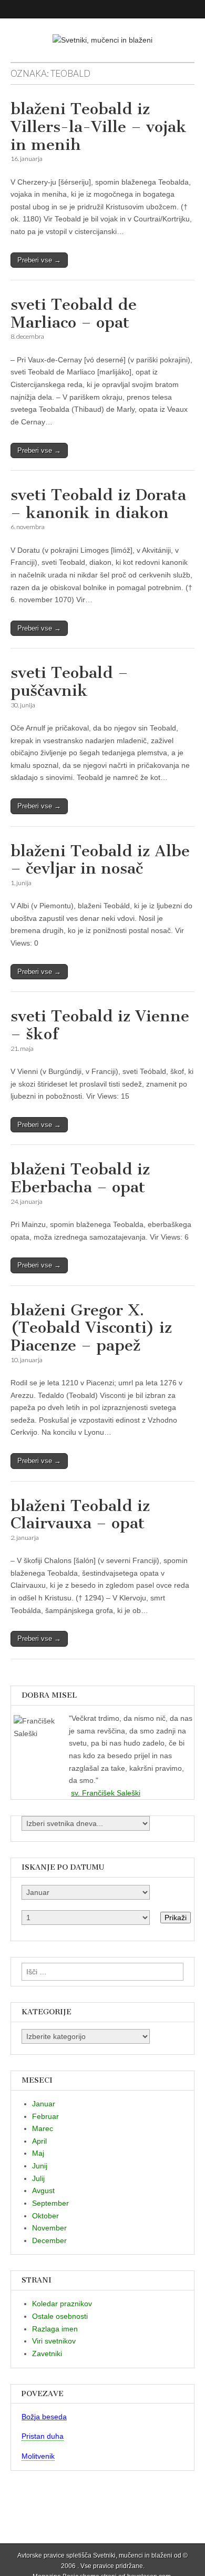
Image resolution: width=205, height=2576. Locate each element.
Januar (44, 2104)
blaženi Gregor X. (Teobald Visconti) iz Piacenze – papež (91, 1328)
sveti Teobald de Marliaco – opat (74, 313)
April (39, 2141)
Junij (40, 2166)
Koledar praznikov (62, 2304)
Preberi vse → (39, 260)
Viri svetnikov (54, 2341)
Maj (38, 2153)
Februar (45, 2116)
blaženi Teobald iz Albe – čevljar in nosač (100, 860)
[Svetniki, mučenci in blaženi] (102, 33)
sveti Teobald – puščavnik (69, 682)
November (49, 2228)
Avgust (43, 2190)
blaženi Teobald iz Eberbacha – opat (80, 1178)
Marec (43, 2128)
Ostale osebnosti (60, 2316)
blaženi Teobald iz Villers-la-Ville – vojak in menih (99, 126)
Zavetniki (47, 2354)
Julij (38, 2178)
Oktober (45, 2216)
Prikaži (176, 1918)
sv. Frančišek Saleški (106, 1793)
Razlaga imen (55, 2329)
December (49, 2240)
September (50, 2203)
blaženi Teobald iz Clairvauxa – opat (80, 1515)
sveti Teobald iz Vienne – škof (100, 1025)
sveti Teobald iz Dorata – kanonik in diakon (98, 504)
